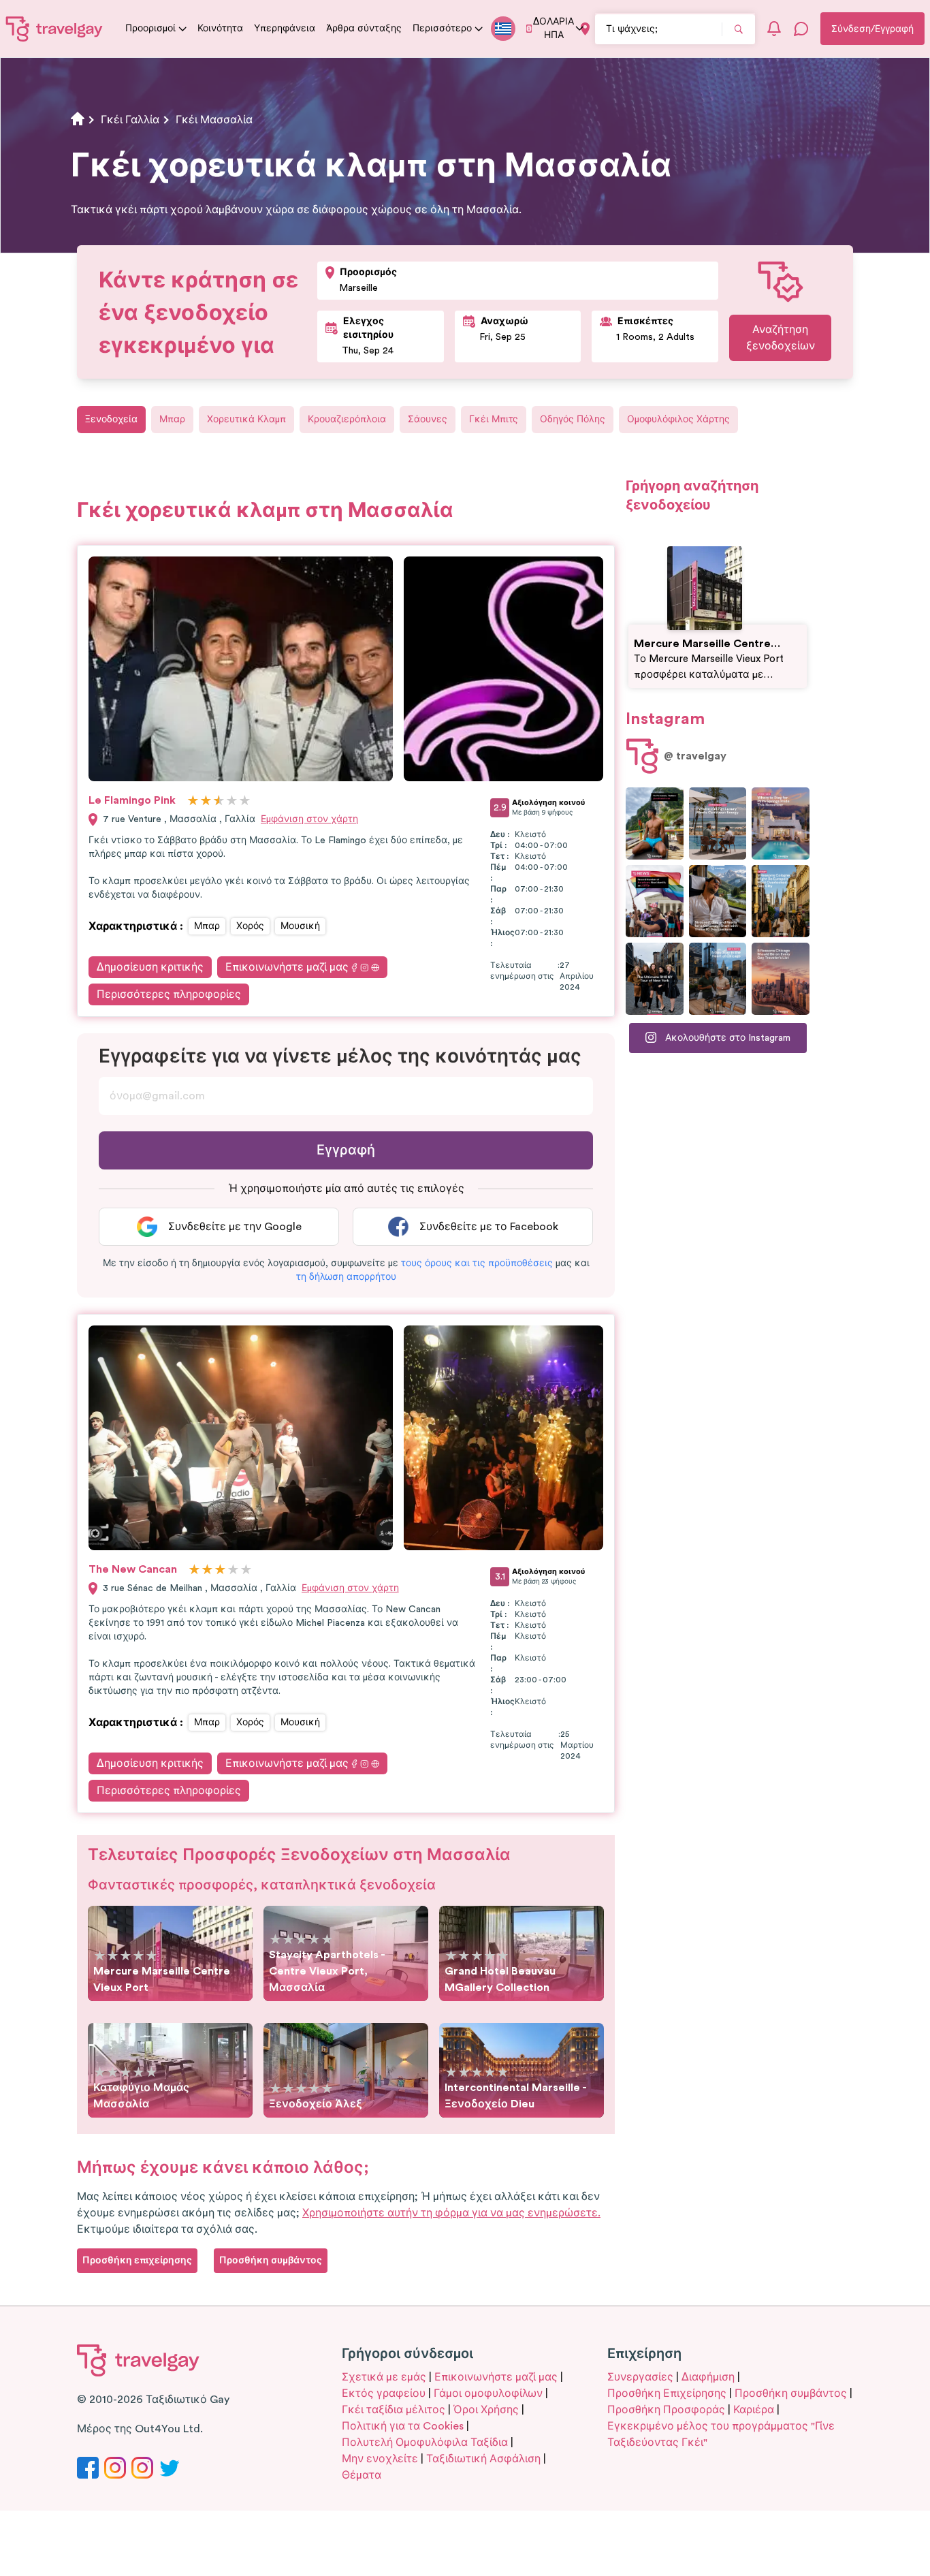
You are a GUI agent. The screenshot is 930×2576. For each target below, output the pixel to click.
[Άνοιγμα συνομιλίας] (801, 29)
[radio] (193, 801)
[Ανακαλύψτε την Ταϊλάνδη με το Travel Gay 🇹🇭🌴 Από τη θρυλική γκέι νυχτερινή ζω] (655, 823)
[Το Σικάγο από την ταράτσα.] (718, 979)
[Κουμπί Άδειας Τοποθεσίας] (585, 29)
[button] (477, 1263)
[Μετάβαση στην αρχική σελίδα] (54, 29)
